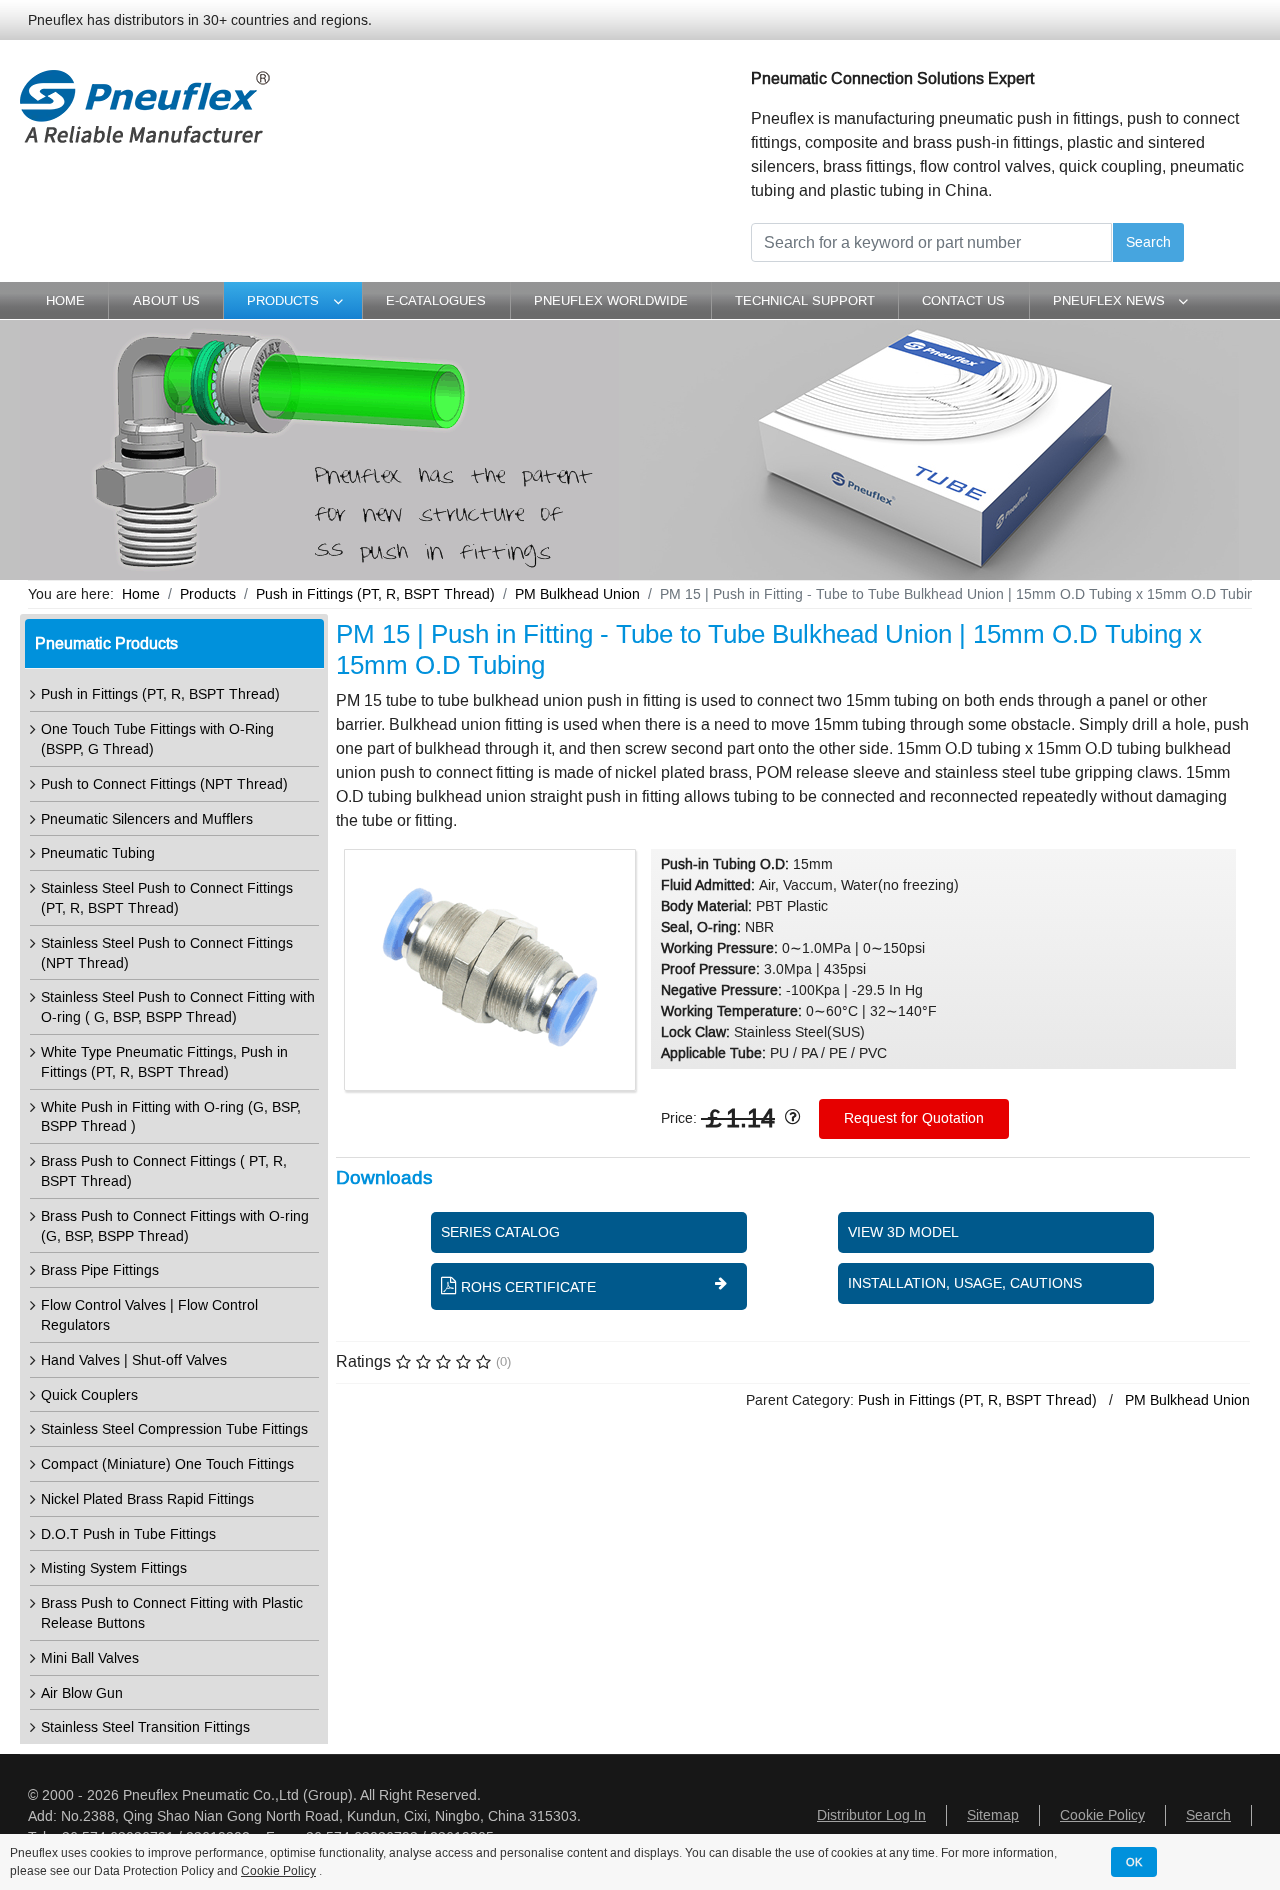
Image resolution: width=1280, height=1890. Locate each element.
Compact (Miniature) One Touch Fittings (167, 1464)
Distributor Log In (871, 1815)
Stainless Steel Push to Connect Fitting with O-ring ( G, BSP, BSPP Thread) (178, 1007)
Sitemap (993, 1815)
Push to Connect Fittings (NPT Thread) (164, 784)
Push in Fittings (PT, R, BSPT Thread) (160, 694)
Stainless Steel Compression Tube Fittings (174, 1429)
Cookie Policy (1102, 1815)
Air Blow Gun (82, 1693)
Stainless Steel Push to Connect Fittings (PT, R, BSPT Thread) (167, 898)
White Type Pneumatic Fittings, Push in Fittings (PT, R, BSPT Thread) (164, 1062)
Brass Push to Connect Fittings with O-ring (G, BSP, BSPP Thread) (175, 1226)
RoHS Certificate (528, 1287)
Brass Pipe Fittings (100, 1270)
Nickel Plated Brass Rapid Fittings (147, 1499)
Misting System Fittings (114, 1568)
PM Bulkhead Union (1187, 1400)
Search (1148, 242)
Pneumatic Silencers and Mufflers (147, 819)
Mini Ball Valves (90, 1658)
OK (1134, 1862)
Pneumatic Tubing (98, 853)
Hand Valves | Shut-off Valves (134, 1360)
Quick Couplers (89, 1395)
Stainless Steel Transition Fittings (145, 1727)
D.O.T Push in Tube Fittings (128, 1534)
